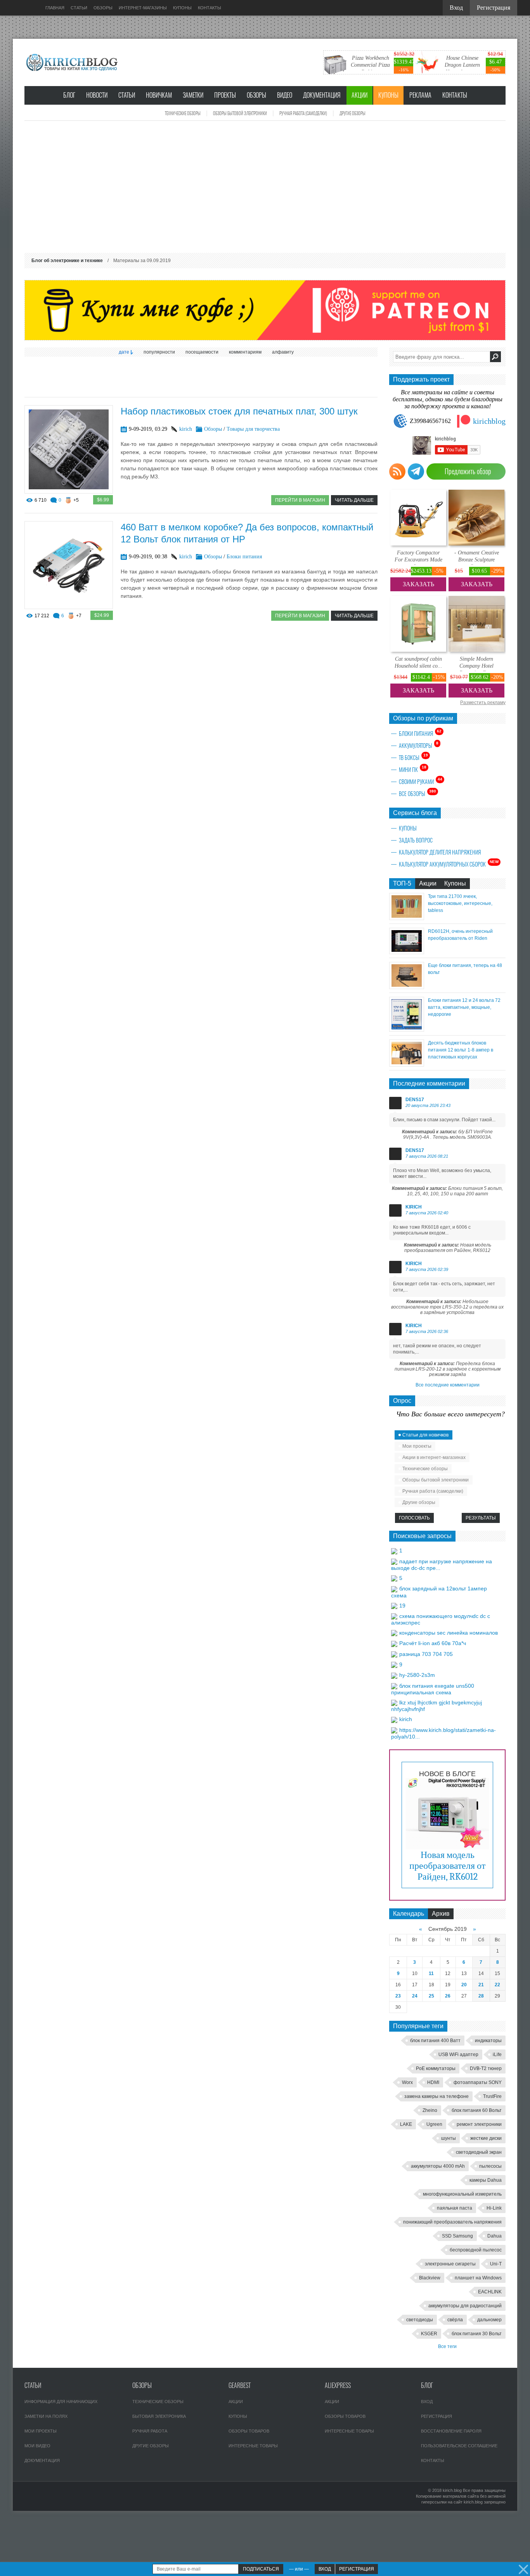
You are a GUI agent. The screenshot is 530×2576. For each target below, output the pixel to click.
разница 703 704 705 (426, 1654)
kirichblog (489, 421)
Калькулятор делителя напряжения (440, 852)
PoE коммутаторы (436, 2068)
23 (398, 1996)
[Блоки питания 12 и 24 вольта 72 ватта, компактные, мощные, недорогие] (407, 1030)
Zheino (430, 2110)
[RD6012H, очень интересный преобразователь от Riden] (407, 952)
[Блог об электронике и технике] (73, 62)
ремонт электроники (479, 2124)
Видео (285, 95)
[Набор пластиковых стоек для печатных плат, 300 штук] (69, 491)
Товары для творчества (253, 429)
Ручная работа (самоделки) (303, 113)
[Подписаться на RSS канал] (397, 471)
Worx (407, 2082)
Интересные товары (253, 2446)
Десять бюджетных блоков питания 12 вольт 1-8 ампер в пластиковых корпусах (461, 1050)
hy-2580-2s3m (417, 1675)
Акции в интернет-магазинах (434, 1457)
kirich (186, 429)
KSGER (429, 2334)
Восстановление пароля (451, 2431)
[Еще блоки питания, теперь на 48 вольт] (407, 987)
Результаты (481, 1518)
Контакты (455, 95)
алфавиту (283, 352)
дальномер (489, 2320)
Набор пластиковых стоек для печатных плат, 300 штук (239, 411)
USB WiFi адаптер (458, 2055)
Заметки (193, 95)
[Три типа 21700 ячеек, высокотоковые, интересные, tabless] (407, 918)
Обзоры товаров (249, 2431)
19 (402, 1606)
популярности (159, 352)
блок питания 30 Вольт (477, 2334)
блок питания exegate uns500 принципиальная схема (433, 1689)
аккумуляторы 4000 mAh (438, 2166)
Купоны (388, 95)
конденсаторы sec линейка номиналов (449, 1633)
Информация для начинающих (61, 2402)
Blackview (430, 2278)
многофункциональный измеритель (462, 2194)
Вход (427, 2402)
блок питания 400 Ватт (435, 2041)
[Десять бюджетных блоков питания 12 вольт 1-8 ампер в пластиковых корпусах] (407, 1064)
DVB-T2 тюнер (486, 2068)
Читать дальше (354, 500)
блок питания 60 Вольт (477, 2110)
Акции (359, 95)
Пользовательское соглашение (459, 2446)
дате (124, 352)
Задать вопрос (416, 840)
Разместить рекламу (483, 703)
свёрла (455, 2320)
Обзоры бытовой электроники (240, 113)
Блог (69, 95)
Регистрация (436, 2416)
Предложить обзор (468, 471)
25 (431, 1996)
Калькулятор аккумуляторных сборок (449, 864)
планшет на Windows (478, 2278)
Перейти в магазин (300, 500)
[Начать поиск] (495, 357)
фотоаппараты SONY (478, 2082)
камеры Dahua (486, 2180)
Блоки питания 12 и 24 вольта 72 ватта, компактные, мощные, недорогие (464, 1007)
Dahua (494, 2236)
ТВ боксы (413, 757)
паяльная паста (455, 2208)
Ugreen (434, 2124)
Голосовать (414, 1518)
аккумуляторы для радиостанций (465, 2306)
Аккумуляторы (419, 745)
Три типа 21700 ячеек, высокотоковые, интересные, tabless (460, 903)
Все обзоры (417, 793)
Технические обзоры (183, 113)
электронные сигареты (450, 2264)
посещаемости (202, 352)
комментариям (245, 352)
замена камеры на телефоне (436, 2096)
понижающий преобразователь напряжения (452, 2222)
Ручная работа (150, 2431)
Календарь (409, 1914)
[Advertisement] (265, 187)
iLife (497, 2055)
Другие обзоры (352, 113)
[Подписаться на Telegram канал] (416, 471)
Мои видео (37, 2446)
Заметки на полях (46, 2416)
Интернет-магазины (143, 8)
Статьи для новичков (425, 1435)
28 (481, 1996)
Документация (322, 95)
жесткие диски (486, 2138)
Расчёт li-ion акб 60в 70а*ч (433, 1643)
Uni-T (496, 2264)
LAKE (406, 2124)
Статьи (127, 95)
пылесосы (490, 2166)
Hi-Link (494, 2208)
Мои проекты (417, 1446)
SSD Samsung (457, 2236)
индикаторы (488, 2041)
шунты (449, 2138)
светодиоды (420, 2320)
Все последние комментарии (448, 1385)
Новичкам (159, 95)
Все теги (447, 2346)
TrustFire (492, 2096)
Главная (55, 8)
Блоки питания (244, 557)
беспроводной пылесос (476, 2250)
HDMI (433, 2082)
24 (415, 1996)
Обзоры (256, 95)
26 (448, 1996)
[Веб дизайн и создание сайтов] (24, 8)
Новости (97, 95)
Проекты (225, 95)
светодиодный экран (479, 2152)
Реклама (420, 95)
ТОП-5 (402, 883)
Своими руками (421, 781)
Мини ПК (413, 769)
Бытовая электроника (159, 2416)
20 (464, 1985)
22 (497, 1985)
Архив (441, 1914)
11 (431, 1973)
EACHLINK (490, 2292)
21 (481, 1985)
